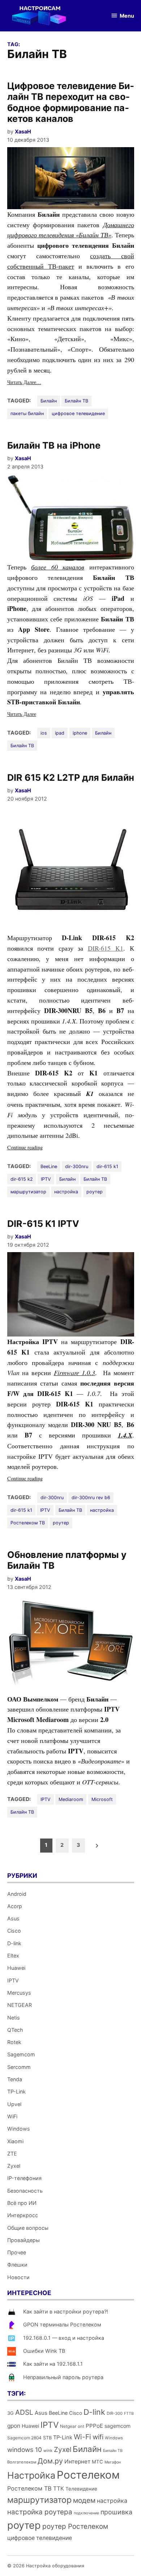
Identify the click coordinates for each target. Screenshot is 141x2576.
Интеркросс (23, 2215)
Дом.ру (50, 2461)
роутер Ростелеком (75, 2526)
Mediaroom (71, 1799)
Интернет (77, 2461)
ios (44, 733)
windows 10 (25, 2450)
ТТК (59, 2489)
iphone (80, 733)
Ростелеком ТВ (28, 1523)
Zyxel (14, 2166)
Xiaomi (15, 2141)
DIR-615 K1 (106, 948)
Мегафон (113, 2462)
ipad (60, 733)
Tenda (15, 2079)
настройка (66, 1192)
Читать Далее (22, 714)
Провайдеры (23, 2240)
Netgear (68, 2426)
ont (81, 2426)
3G (10, 2413)
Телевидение (81, 2489)
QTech (15, 2030)
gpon (14, 2426)
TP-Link (16, 2091)
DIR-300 (115, 2413)
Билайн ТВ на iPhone (54, 445)
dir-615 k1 (107, 1166)
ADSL (24, 2412)
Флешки (17, 2265)
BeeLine (49, 1166)
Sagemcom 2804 (24, 2438)
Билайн (49, 401)
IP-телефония (24, 2178)
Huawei (16, 1968)
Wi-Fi (82, 2437)
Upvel (14, 2104)
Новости (18, 2277)
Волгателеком (22, 2462)
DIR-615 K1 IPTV (43, 1224)
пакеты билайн (27, 413)
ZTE (12, 2154)
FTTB (129, 2414)
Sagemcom (21, 2054)
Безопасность (25, 2191)
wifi (98, 2437)
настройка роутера (40, 2512)
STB (47, 2438)
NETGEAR (20, 2005)
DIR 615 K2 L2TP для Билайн (71, 778)
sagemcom (117, 2426)
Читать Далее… (24, 382)
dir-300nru (77, 1166)
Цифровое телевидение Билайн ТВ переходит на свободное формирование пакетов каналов (71, 102)
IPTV (46, 1179)
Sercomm (19, 2067)
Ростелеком (88, 2475)
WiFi (12, 2116)
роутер (95, 1192)
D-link (14, 1943)
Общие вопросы (28, 2228)
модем (84, 2500)
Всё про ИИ (22, 2203)
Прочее (17, 2252)
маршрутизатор (28, 1192)
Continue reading (34, 1148)
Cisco (14, 1931)
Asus (13, 1918)
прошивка (116, 2512)
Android (17, 1894)
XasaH (23, 131)
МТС (97, 2462)
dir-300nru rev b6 (91, 1498)
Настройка (31, 2475)
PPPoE (94, 2426)
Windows (19, 2129)
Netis (14, 2018)
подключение (86, 2513)
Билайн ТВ (76, 401)
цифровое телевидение (78, 413)
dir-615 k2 (22, 1179)
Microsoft (102, 1799)
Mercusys (19, 1993)
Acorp (15, 1906)
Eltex (13, 1956)
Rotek (14, 2042)
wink (48, 2450)
